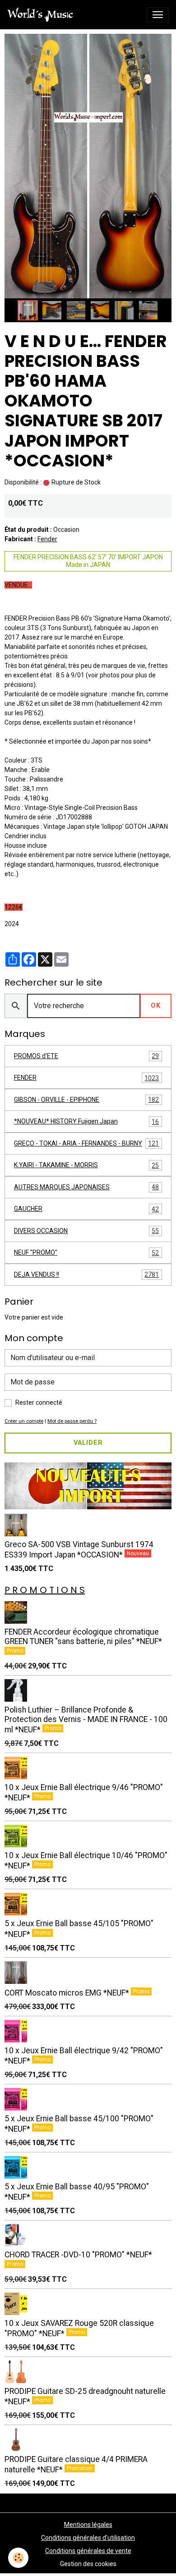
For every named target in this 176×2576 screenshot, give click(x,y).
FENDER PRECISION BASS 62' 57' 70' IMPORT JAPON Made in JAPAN (88, 561)
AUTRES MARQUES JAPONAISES (86, 1187)
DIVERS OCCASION (86, 1231)
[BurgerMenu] (158, 15)
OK (156, 1006)
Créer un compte (24, 1421)
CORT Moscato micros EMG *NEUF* (68, 1993)
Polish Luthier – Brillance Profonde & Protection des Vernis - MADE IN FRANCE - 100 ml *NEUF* (86, 1720)
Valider (88, 1443)
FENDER (86, 1078)
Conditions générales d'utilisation (88, 2538)
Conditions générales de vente (88, 2551)
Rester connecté (39, 1402)
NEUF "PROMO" (86, 1253)
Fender (47, 539)
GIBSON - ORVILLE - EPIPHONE (86, 1100)
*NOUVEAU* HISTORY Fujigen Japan (86, 1121)
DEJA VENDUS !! (86, 1275)
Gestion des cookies (88, 2564)
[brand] (42, 15)
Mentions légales (88, 2525)
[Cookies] (18, 2558)
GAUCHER (86, 1209)
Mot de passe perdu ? (72, 1421)
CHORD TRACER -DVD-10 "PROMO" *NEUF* (78, 2255)
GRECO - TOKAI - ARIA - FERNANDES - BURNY (86, 1144)
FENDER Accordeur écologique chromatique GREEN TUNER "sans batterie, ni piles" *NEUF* (83, 1637)
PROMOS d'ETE (86, 1056)
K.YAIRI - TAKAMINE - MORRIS (86, 1165)
